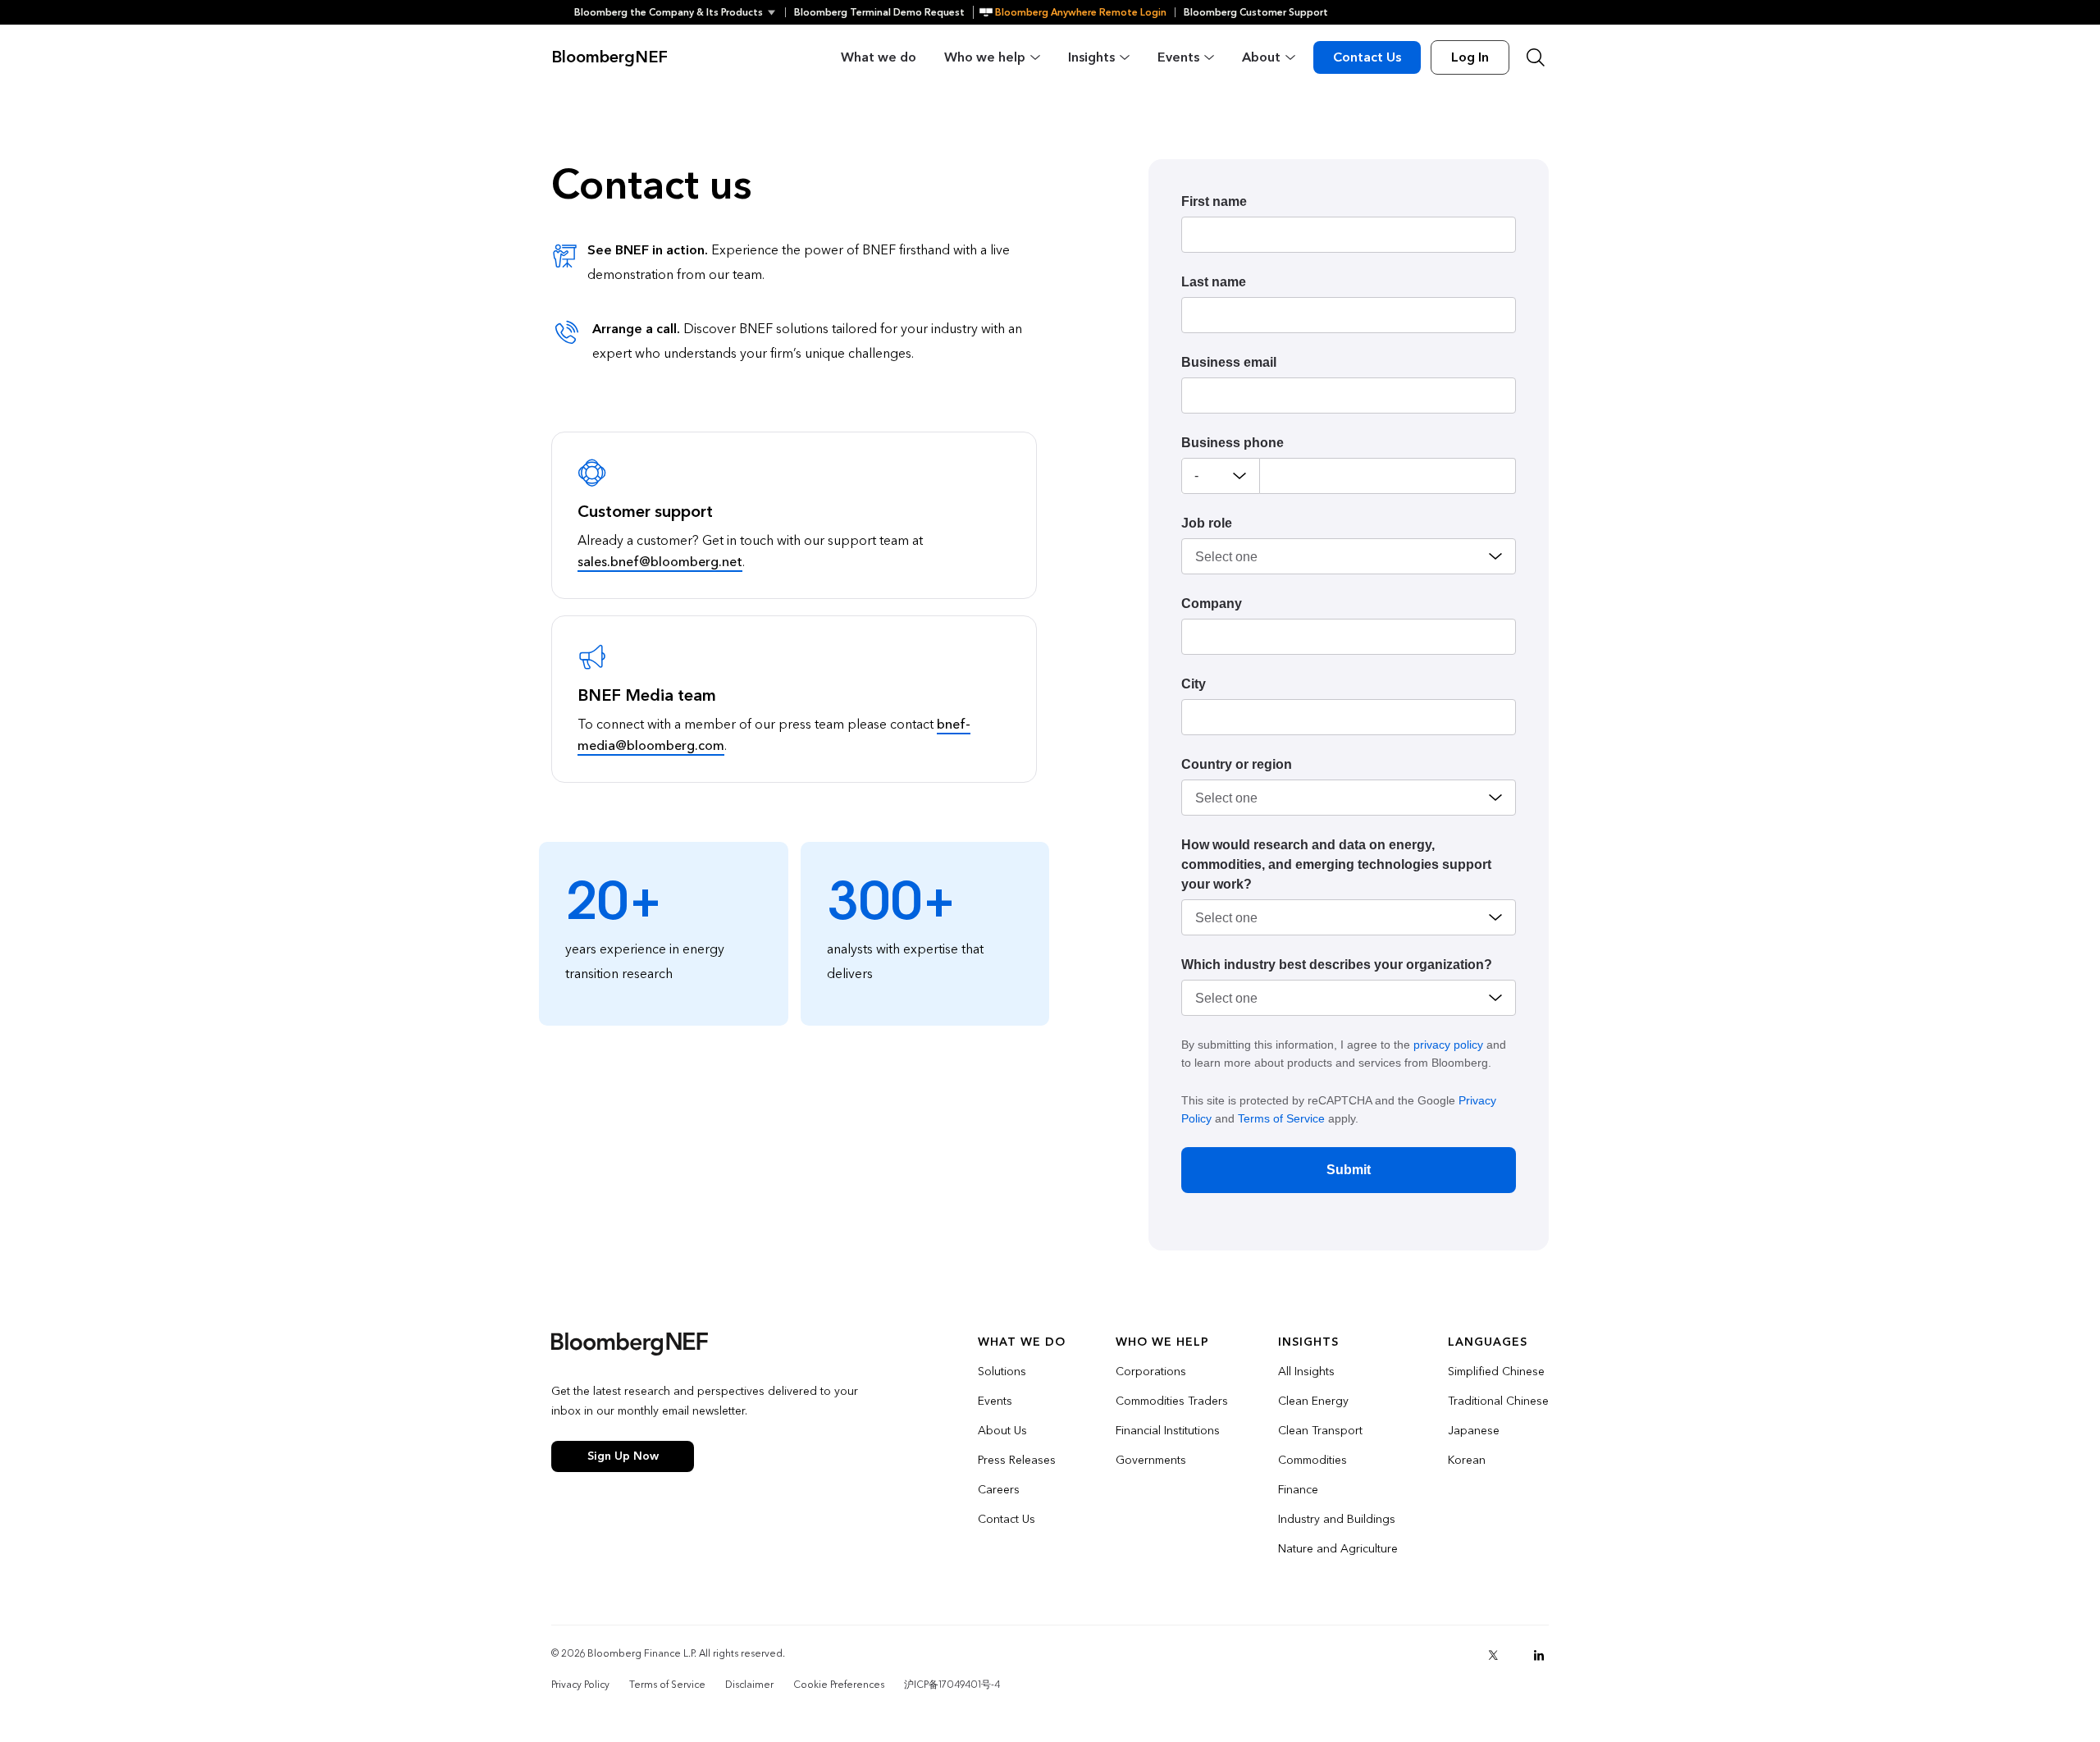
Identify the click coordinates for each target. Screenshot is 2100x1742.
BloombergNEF (609, 57)
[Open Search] (1536, 57)
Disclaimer (749, 1685)
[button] (680, 12)
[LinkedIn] (1539, 1655)
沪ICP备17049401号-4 (952, 1685)
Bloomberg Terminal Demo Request (879, 12)
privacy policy (1448, 1045)
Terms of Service (1281, 1118)
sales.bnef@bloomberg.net (660, 562)
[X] (1493, 1655)
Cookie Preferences (839, 1685)
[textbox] (1388, 476)
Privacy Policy (580, 1685)
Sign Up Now (623, 1456)
